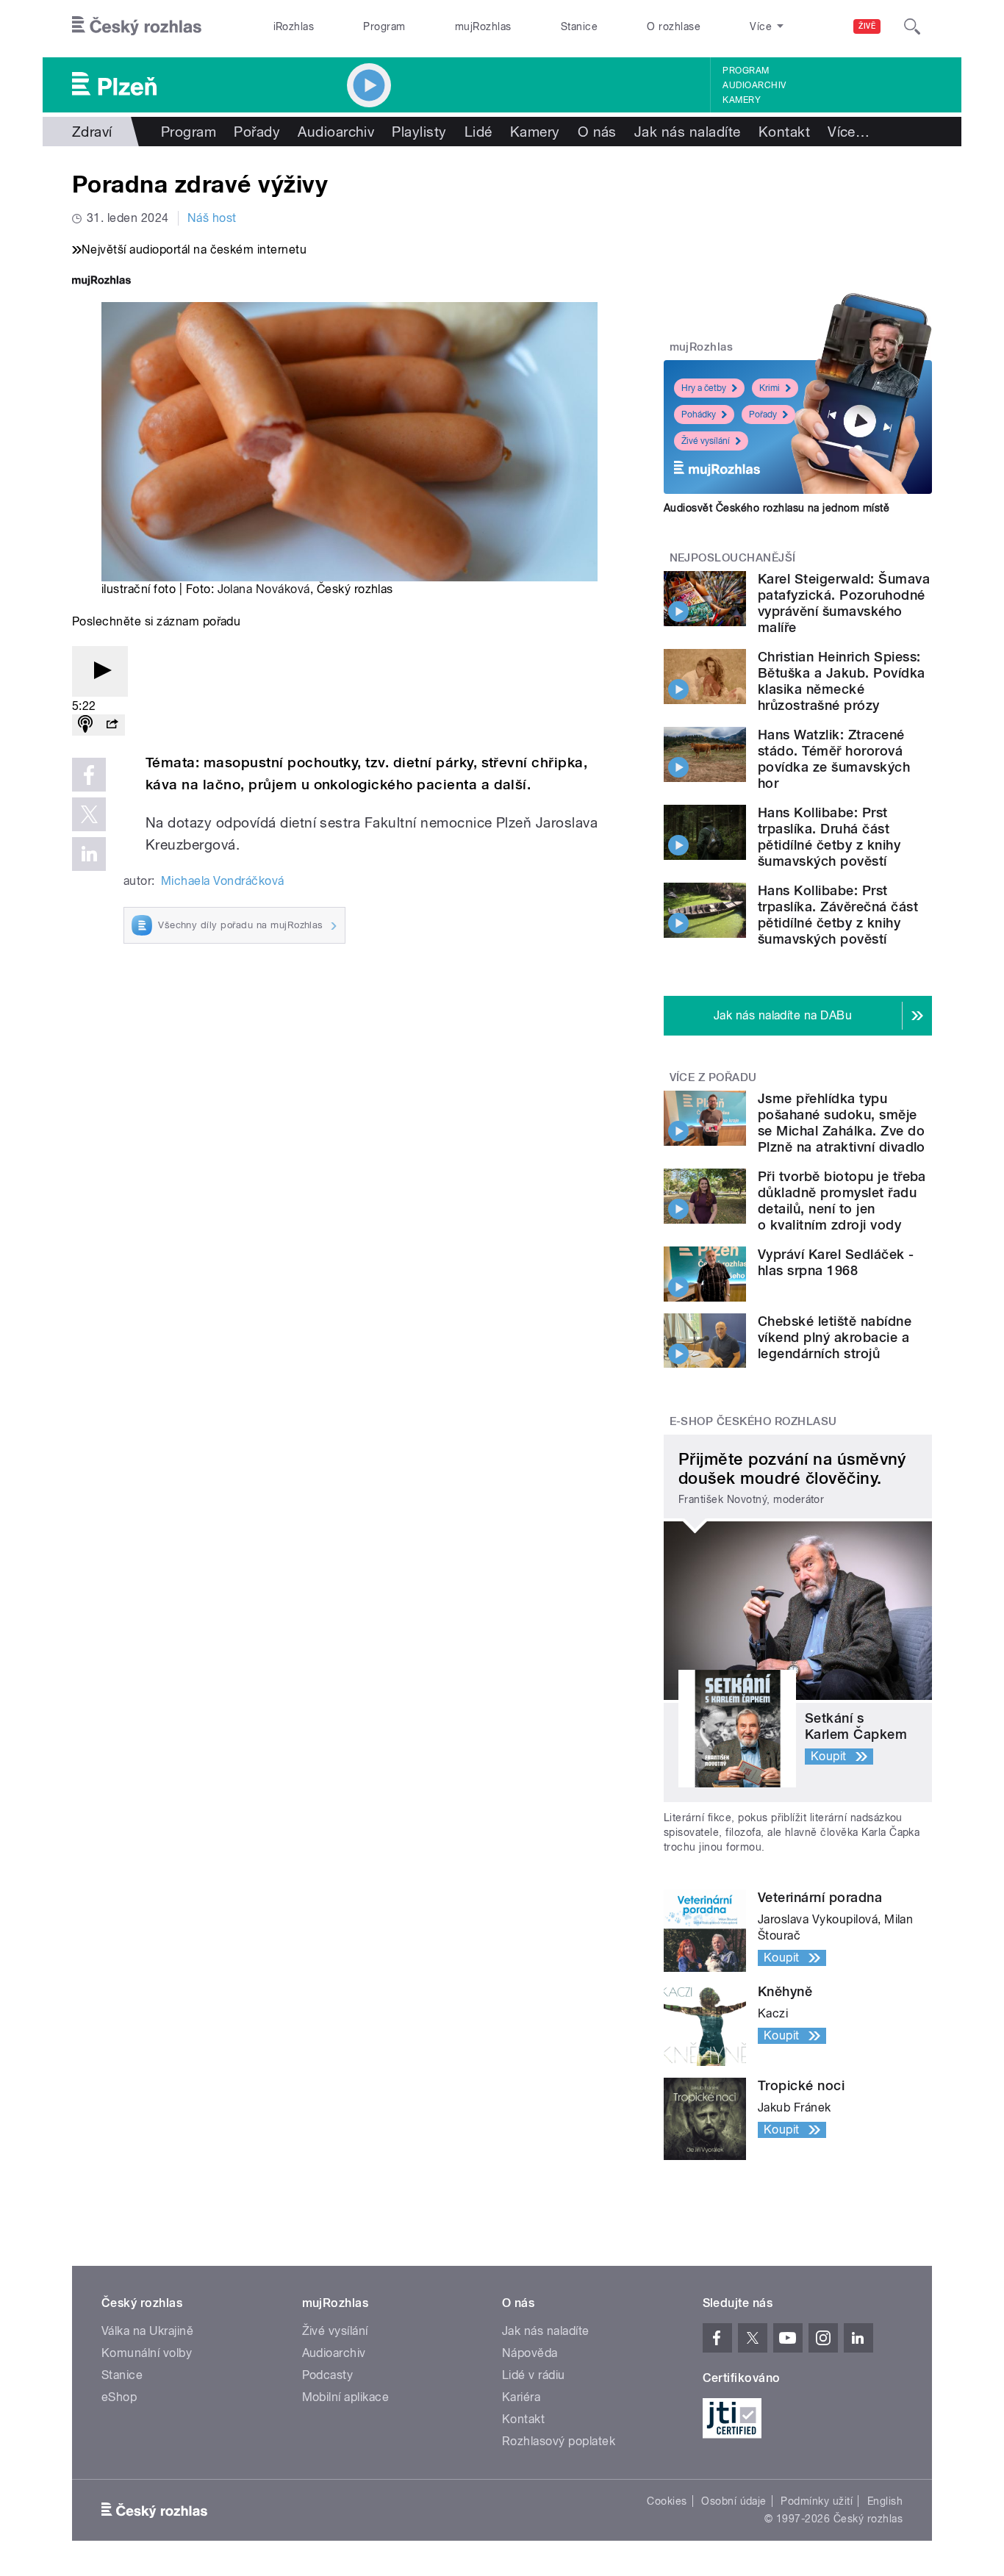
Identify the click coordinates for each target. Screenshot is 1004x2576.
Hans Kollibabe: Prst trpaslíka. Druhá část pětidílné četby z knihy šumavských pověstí (829, 837)
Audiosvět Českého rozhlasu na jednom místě (777, 508)
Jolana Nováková (264, 589)
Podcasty (328, 2375)
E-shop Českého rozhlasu (753, 1421)
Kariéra (521, 2397)
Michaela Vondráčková (223, 881)
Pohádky (699, 415)
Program (384, 26)
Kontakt (784, 132)
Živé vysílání (706, 441)
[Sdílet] (112, 725)
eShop (119, 2397)
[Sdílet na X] (89, 814)
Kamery (742, 100)
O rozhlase (674, 26)
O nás (597, 132)
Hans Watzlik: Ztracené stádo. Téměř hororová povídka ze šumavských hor (834, 759)
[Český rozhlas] (137, 26)
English (885, 2501)
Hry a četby (704, 388)
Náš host (212, 218)
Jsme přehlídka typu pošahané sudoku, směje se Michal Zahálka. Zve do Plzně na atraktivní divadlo (842, 1123)
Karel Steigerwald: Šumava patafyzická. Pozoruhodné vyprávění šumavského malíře (844, 603)
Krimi (770, 388)
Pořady (257, 132)
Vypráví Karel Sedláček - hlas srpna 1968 (836, 1262)
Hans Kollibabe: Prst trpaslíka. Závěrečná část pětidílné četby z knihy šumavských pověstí (838, 915)
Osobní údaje (734, 2501)
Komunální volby (147, 2353)
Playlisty (419, 132)
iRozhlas (294, 26)
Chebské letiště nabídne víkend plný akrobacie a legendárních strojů (835, 1337)
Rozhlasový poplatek (559, 2441)
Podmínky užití (817, 2501)
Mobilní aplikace (346, 2397)
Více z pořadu (713, 1077)
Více (849, 132)
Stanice (579, 26)
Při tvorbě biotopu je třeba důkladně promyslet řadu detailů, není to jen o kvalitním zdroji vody (842, 1201)
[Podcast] (85, 725)
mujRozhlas (483, 26)
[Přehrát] (100, 671)
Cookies (667, 2501)
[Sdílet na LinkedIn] (89, 854)
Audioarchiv (754, 85)
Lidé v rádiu (534, 2375)
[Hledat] (912, 26)
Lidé (478, 132)
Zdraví (92, 132)
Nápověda (530, 2353)
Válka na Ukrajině (147, 2331)
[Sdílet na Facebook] (89, 775)
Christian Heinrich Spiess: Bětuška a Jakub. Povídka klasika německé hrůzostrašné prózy (842, 681)
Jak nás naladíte (688, 132)
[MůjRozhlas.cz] (101, 282)
